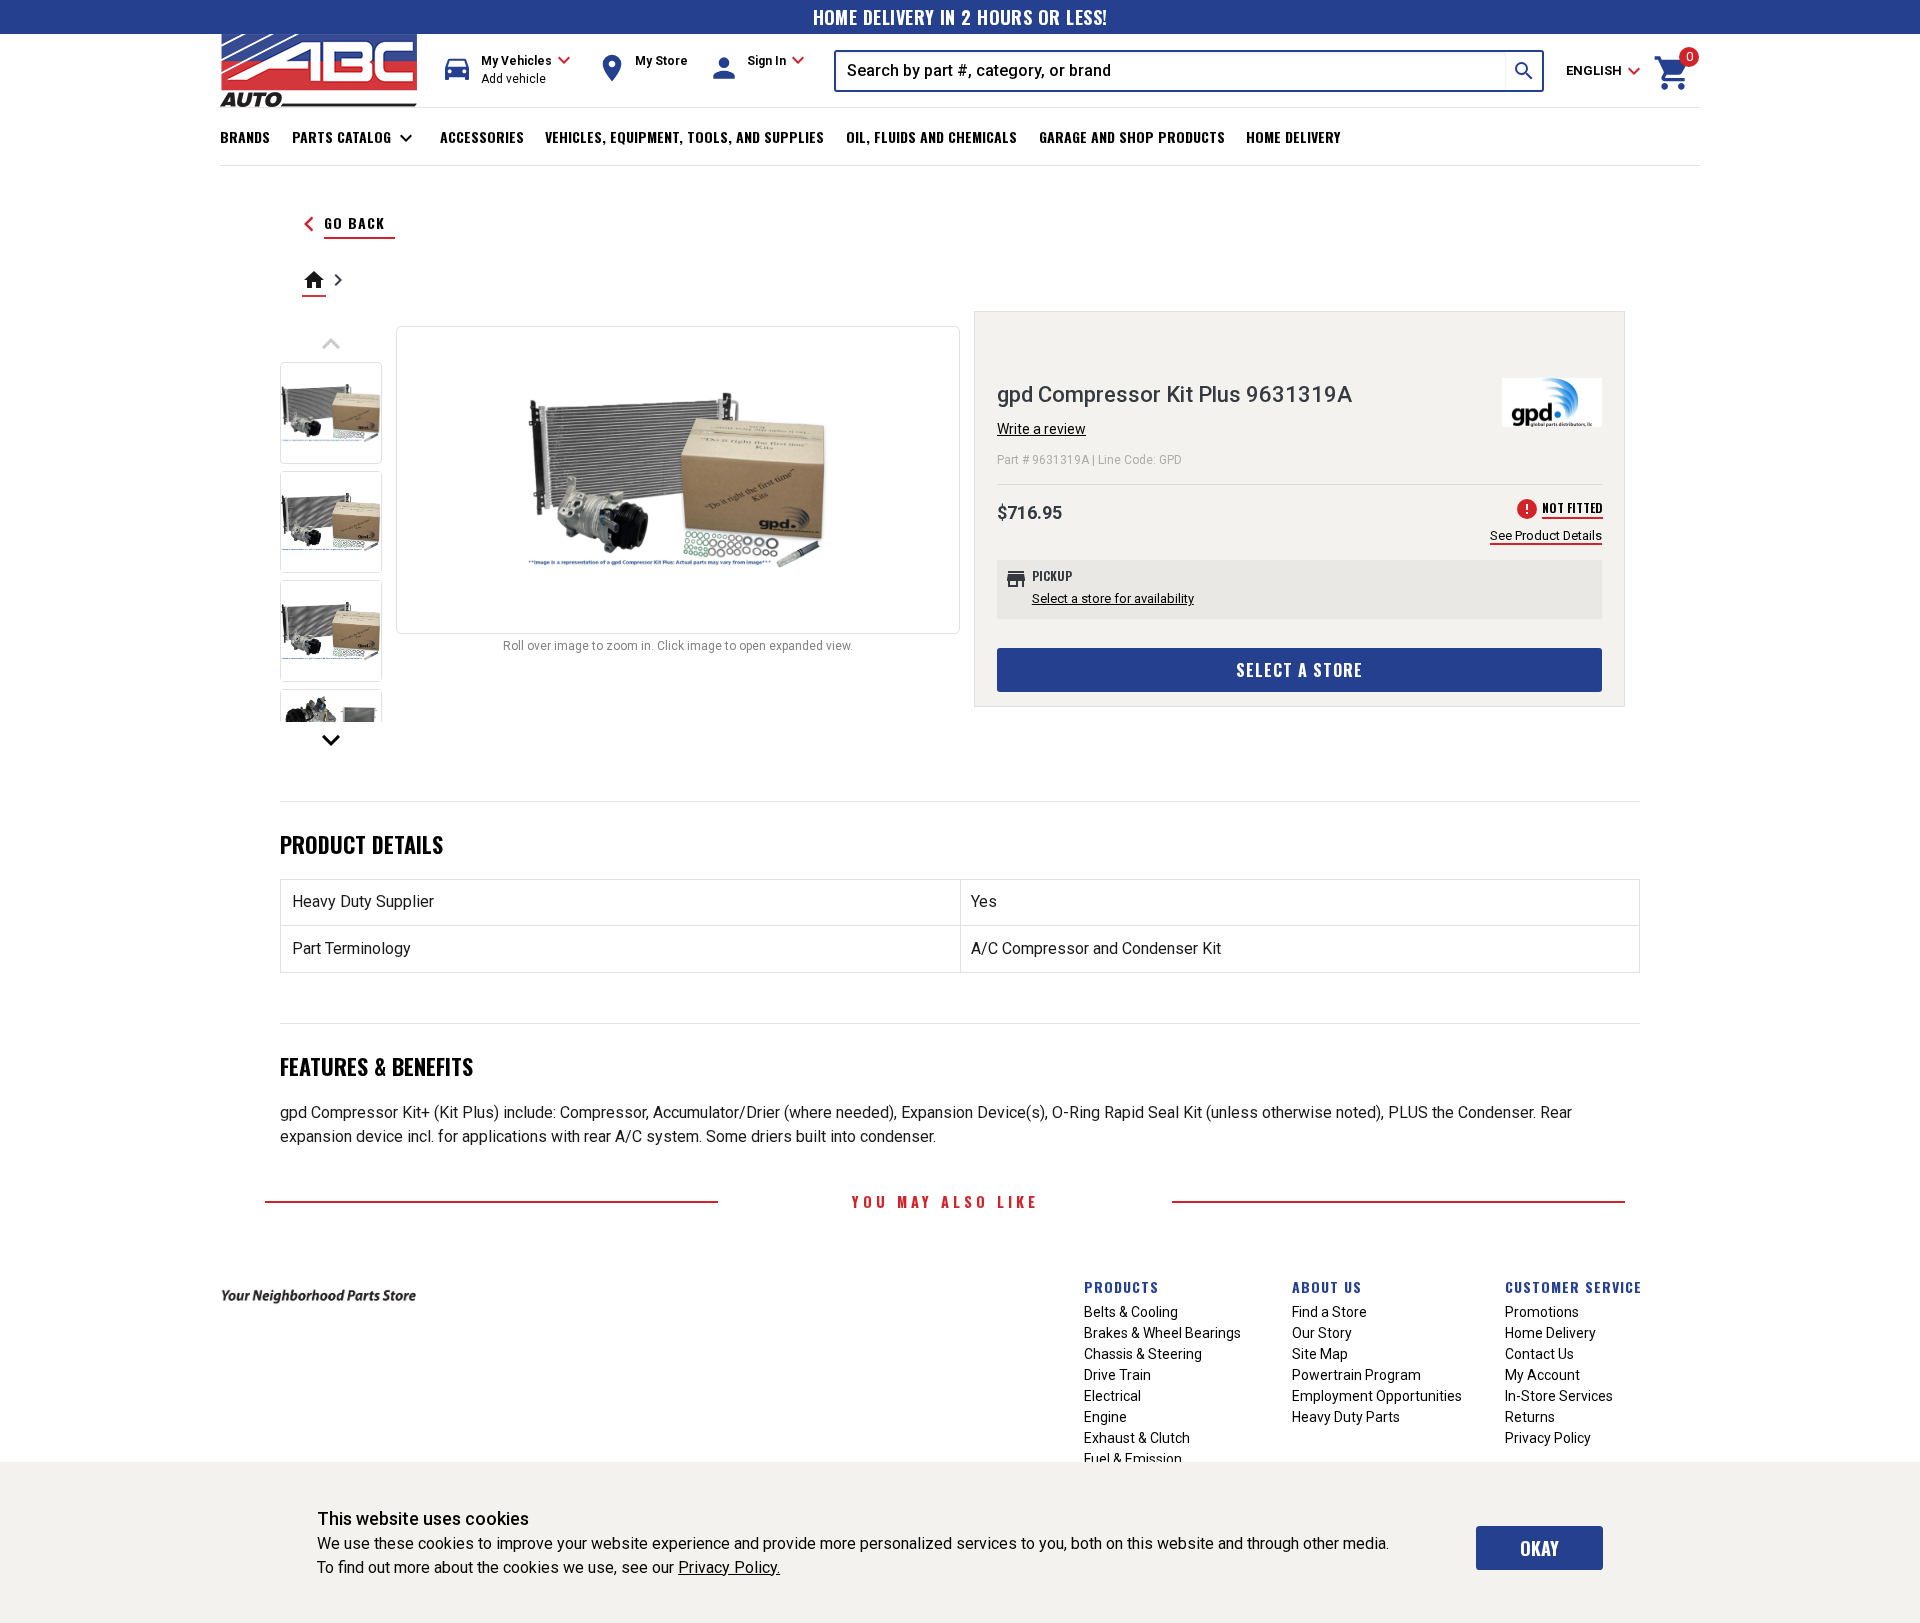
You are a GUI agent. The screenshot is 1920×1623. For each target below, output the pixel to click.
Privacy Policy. (729, 1567)
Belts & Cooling (1131, 1312)
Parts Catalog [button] (355, 138)
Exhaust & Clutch (1137, 1438)
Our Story (1322, 1333)
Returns (1530, 1417)
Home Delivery (1293, 136)
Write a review (1041, 429)
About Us (1327, 1286)
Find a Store (1329, 1312)
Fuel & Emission (1133, 1459)
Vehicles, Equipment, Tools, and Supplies (684, 136)
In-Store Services (1559, 1396)
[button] (508, 70)
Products (1121, 1286)
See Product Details (1546, 535)
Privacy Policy (1548, 1438)
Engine (1105, 1417)
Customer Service (1573, 1286)
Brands (245, 136)
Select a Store (1299, 670)
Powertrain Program (1356, 1375)
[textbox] (1171, 71)
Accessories (482, 136)
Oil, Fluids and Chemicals (931, 136)
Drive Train (1117, 1375)
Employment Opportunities (1377, 1396)
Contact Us (1539, 1354)
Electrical (1112, 1396)
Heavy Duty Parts (1346, 1417)
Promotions (1542, 1312)
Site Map (1320, 1354)
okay (1539, 1548)
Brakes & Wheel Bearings (1162, 1333)
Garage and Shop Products (1132, 136)
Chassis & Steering (1143, 1354)
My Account (1542, 1375)
